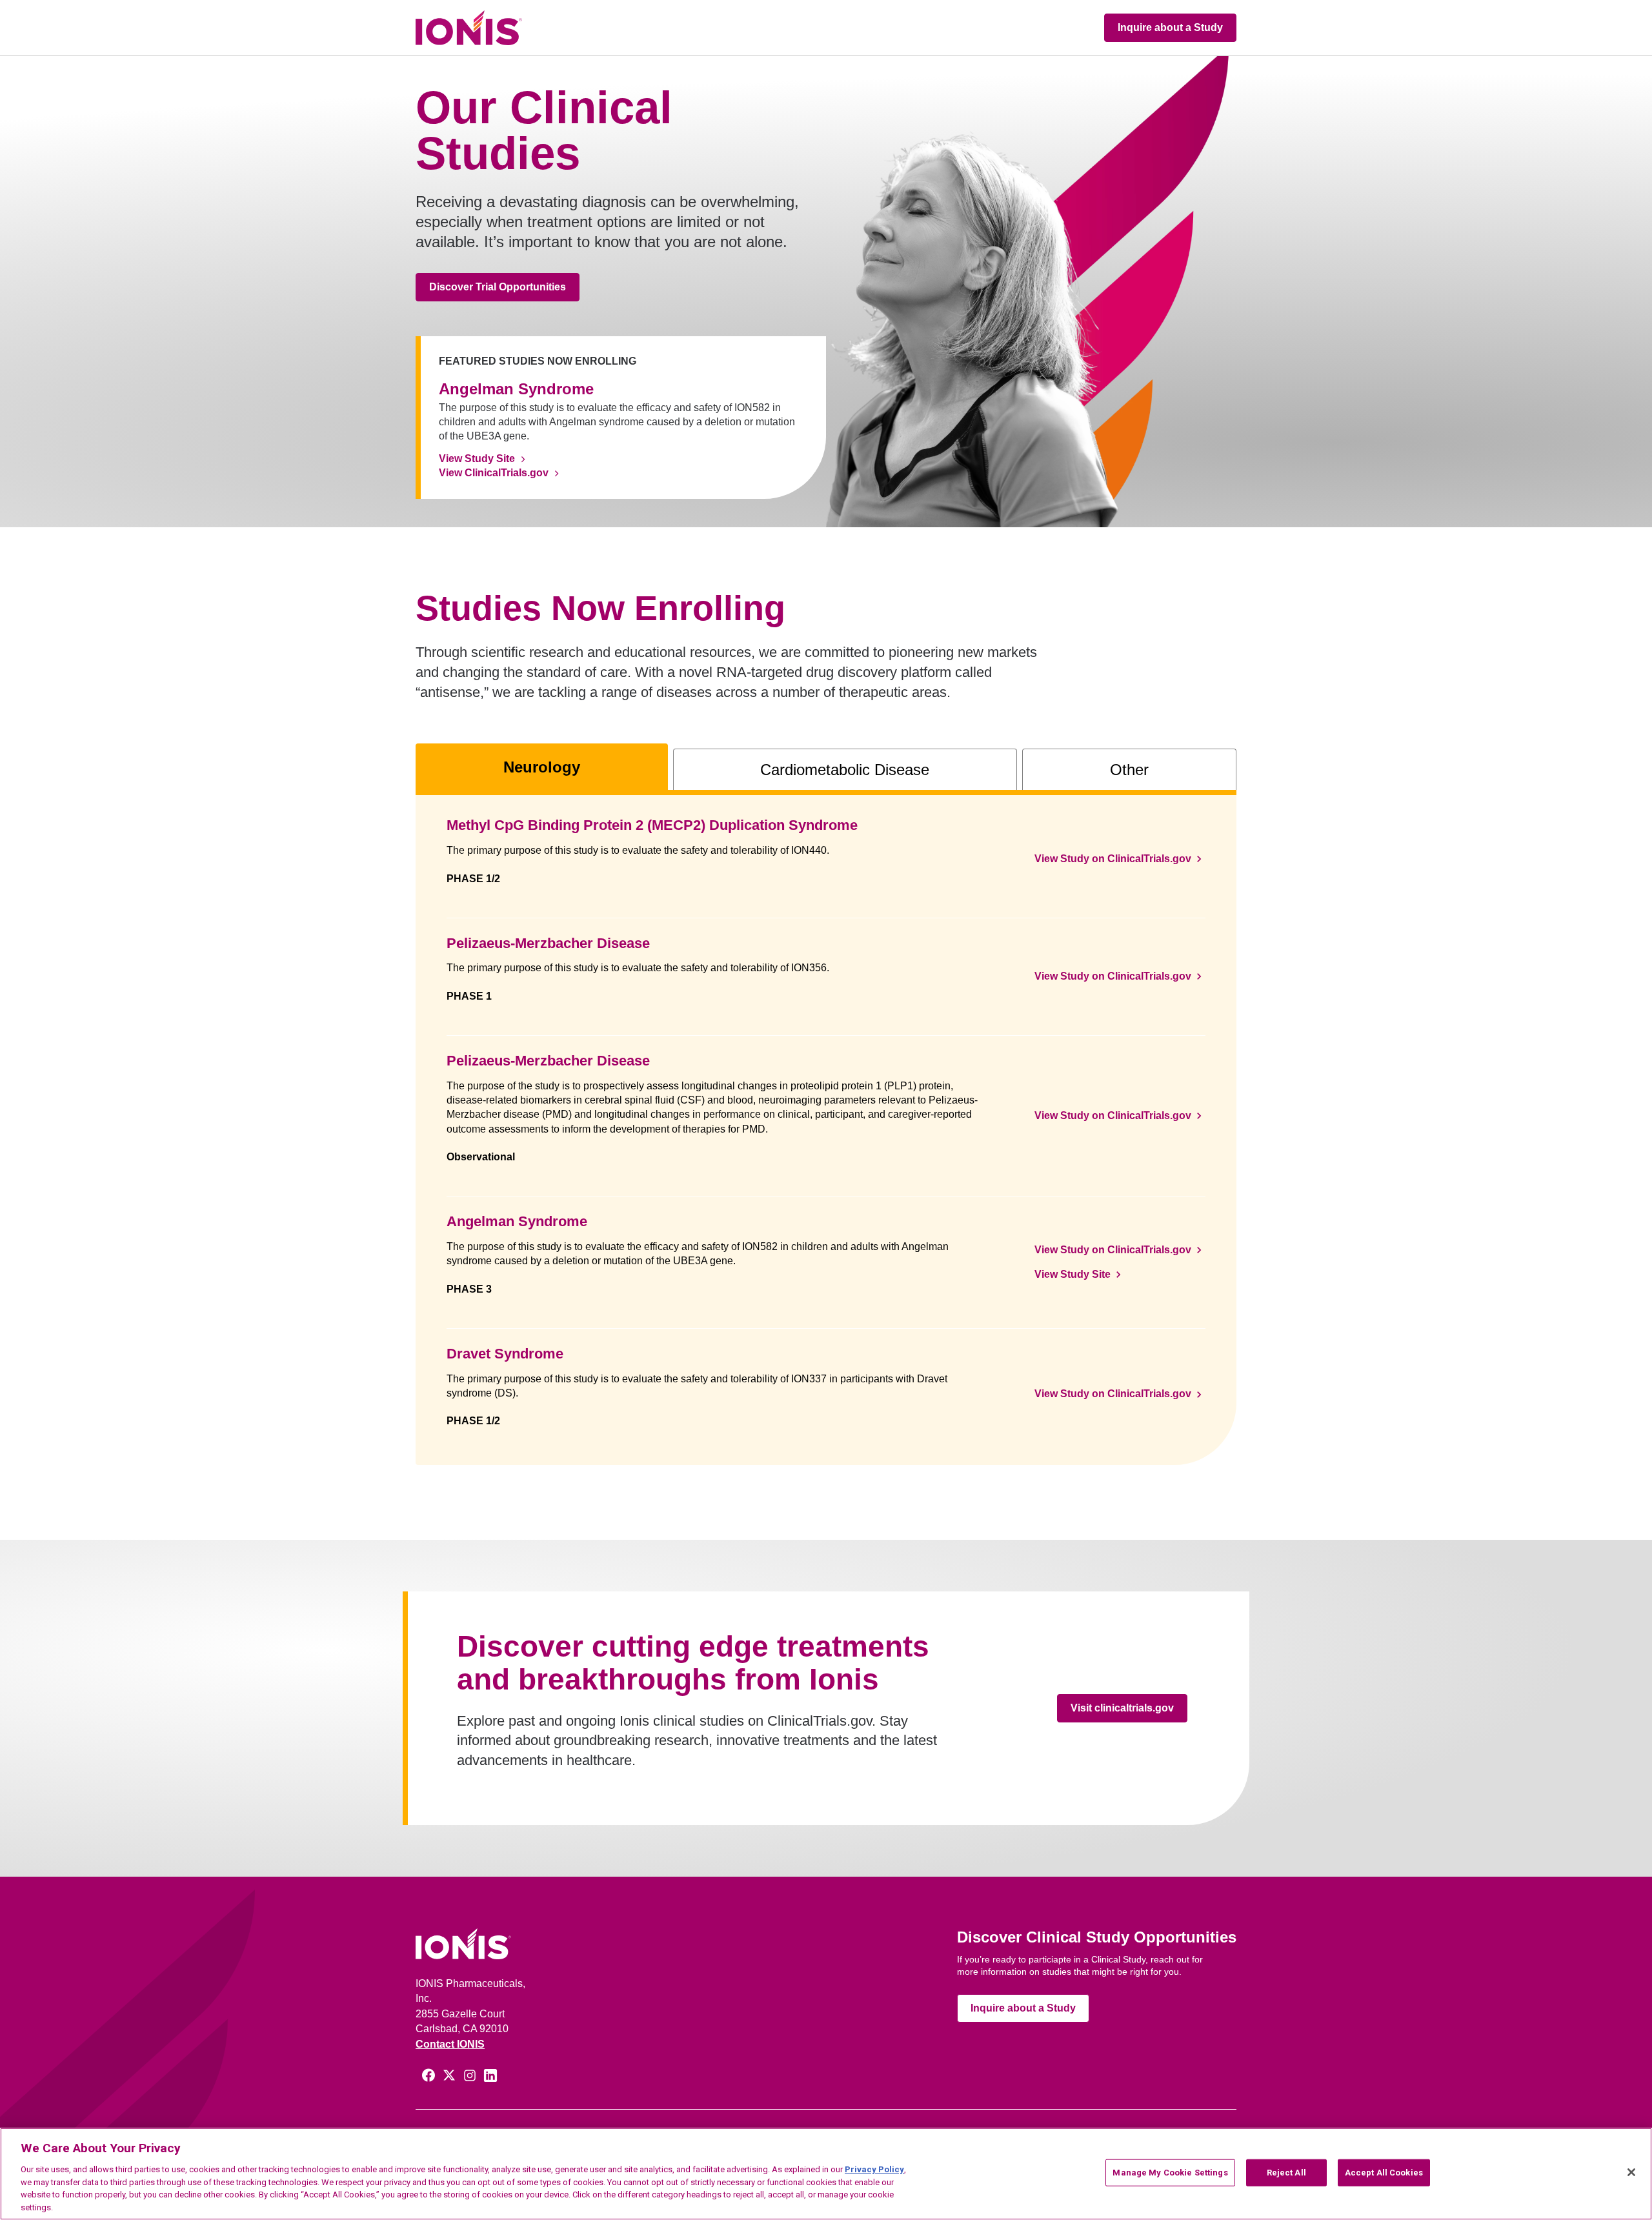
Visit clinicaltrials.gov (1122, 1708)
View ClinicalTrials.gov (494, 473)
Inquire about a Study (1170, 27)
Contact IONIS (450, 2044)
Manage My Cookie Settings (1170, 2173)
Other (1129, 770)
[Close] (1631, 2172)
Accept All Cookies (1384, 2173)
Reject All (1286, 2173)
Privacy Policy (874, 2169)
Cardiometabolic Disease (845, 770)
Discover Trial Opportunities (498, 287)
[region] (826, 2174)
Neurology (542, 767)
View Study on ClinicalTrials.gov (1113, 859)
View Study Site (477, 459)
